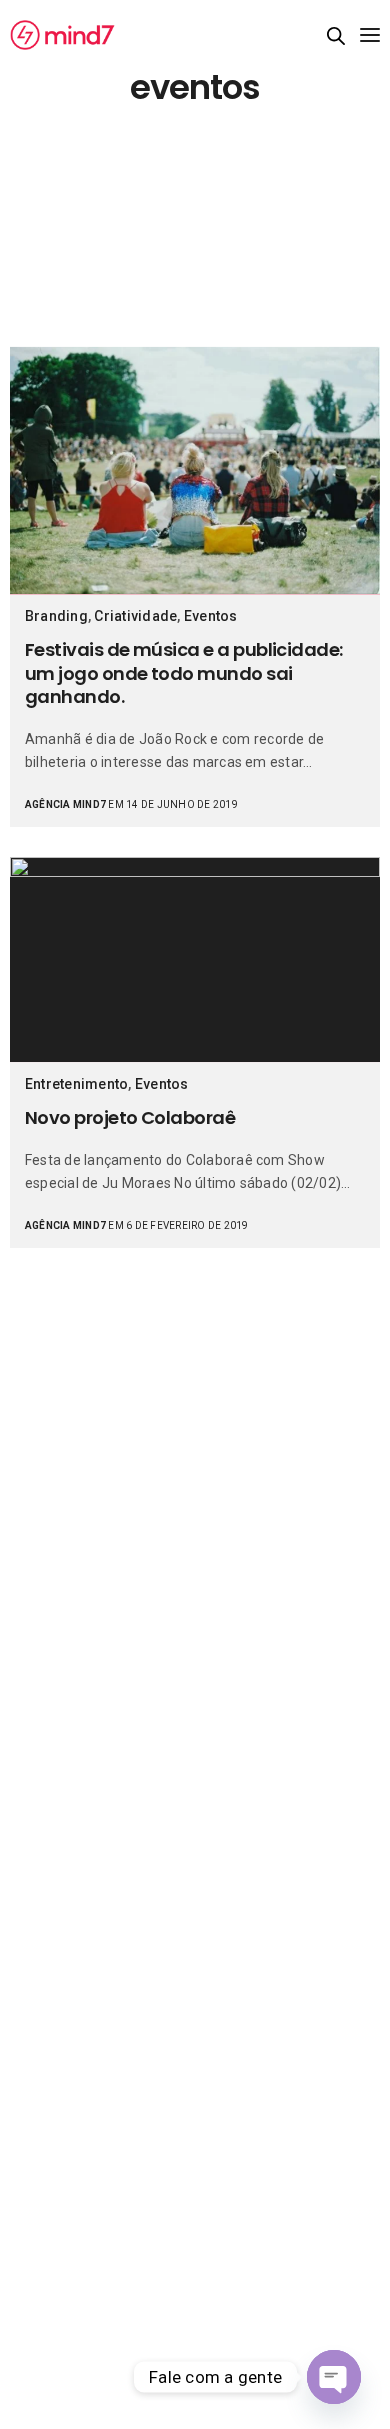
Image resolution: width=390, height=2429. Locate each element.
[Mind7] (62, 35)
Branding (56, 616)
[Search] (336, 36)
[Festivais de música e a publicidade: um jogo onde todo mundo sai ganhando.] (195, 470)
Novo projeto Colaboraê (130, 1117)
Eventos (211, 616)
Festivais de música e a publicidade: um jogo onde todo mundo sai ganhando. (184, 673)
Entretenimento (76, 1084)
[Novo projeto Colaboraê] (195, 959)
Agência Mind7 (65, 804)
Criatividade (135, 616)
